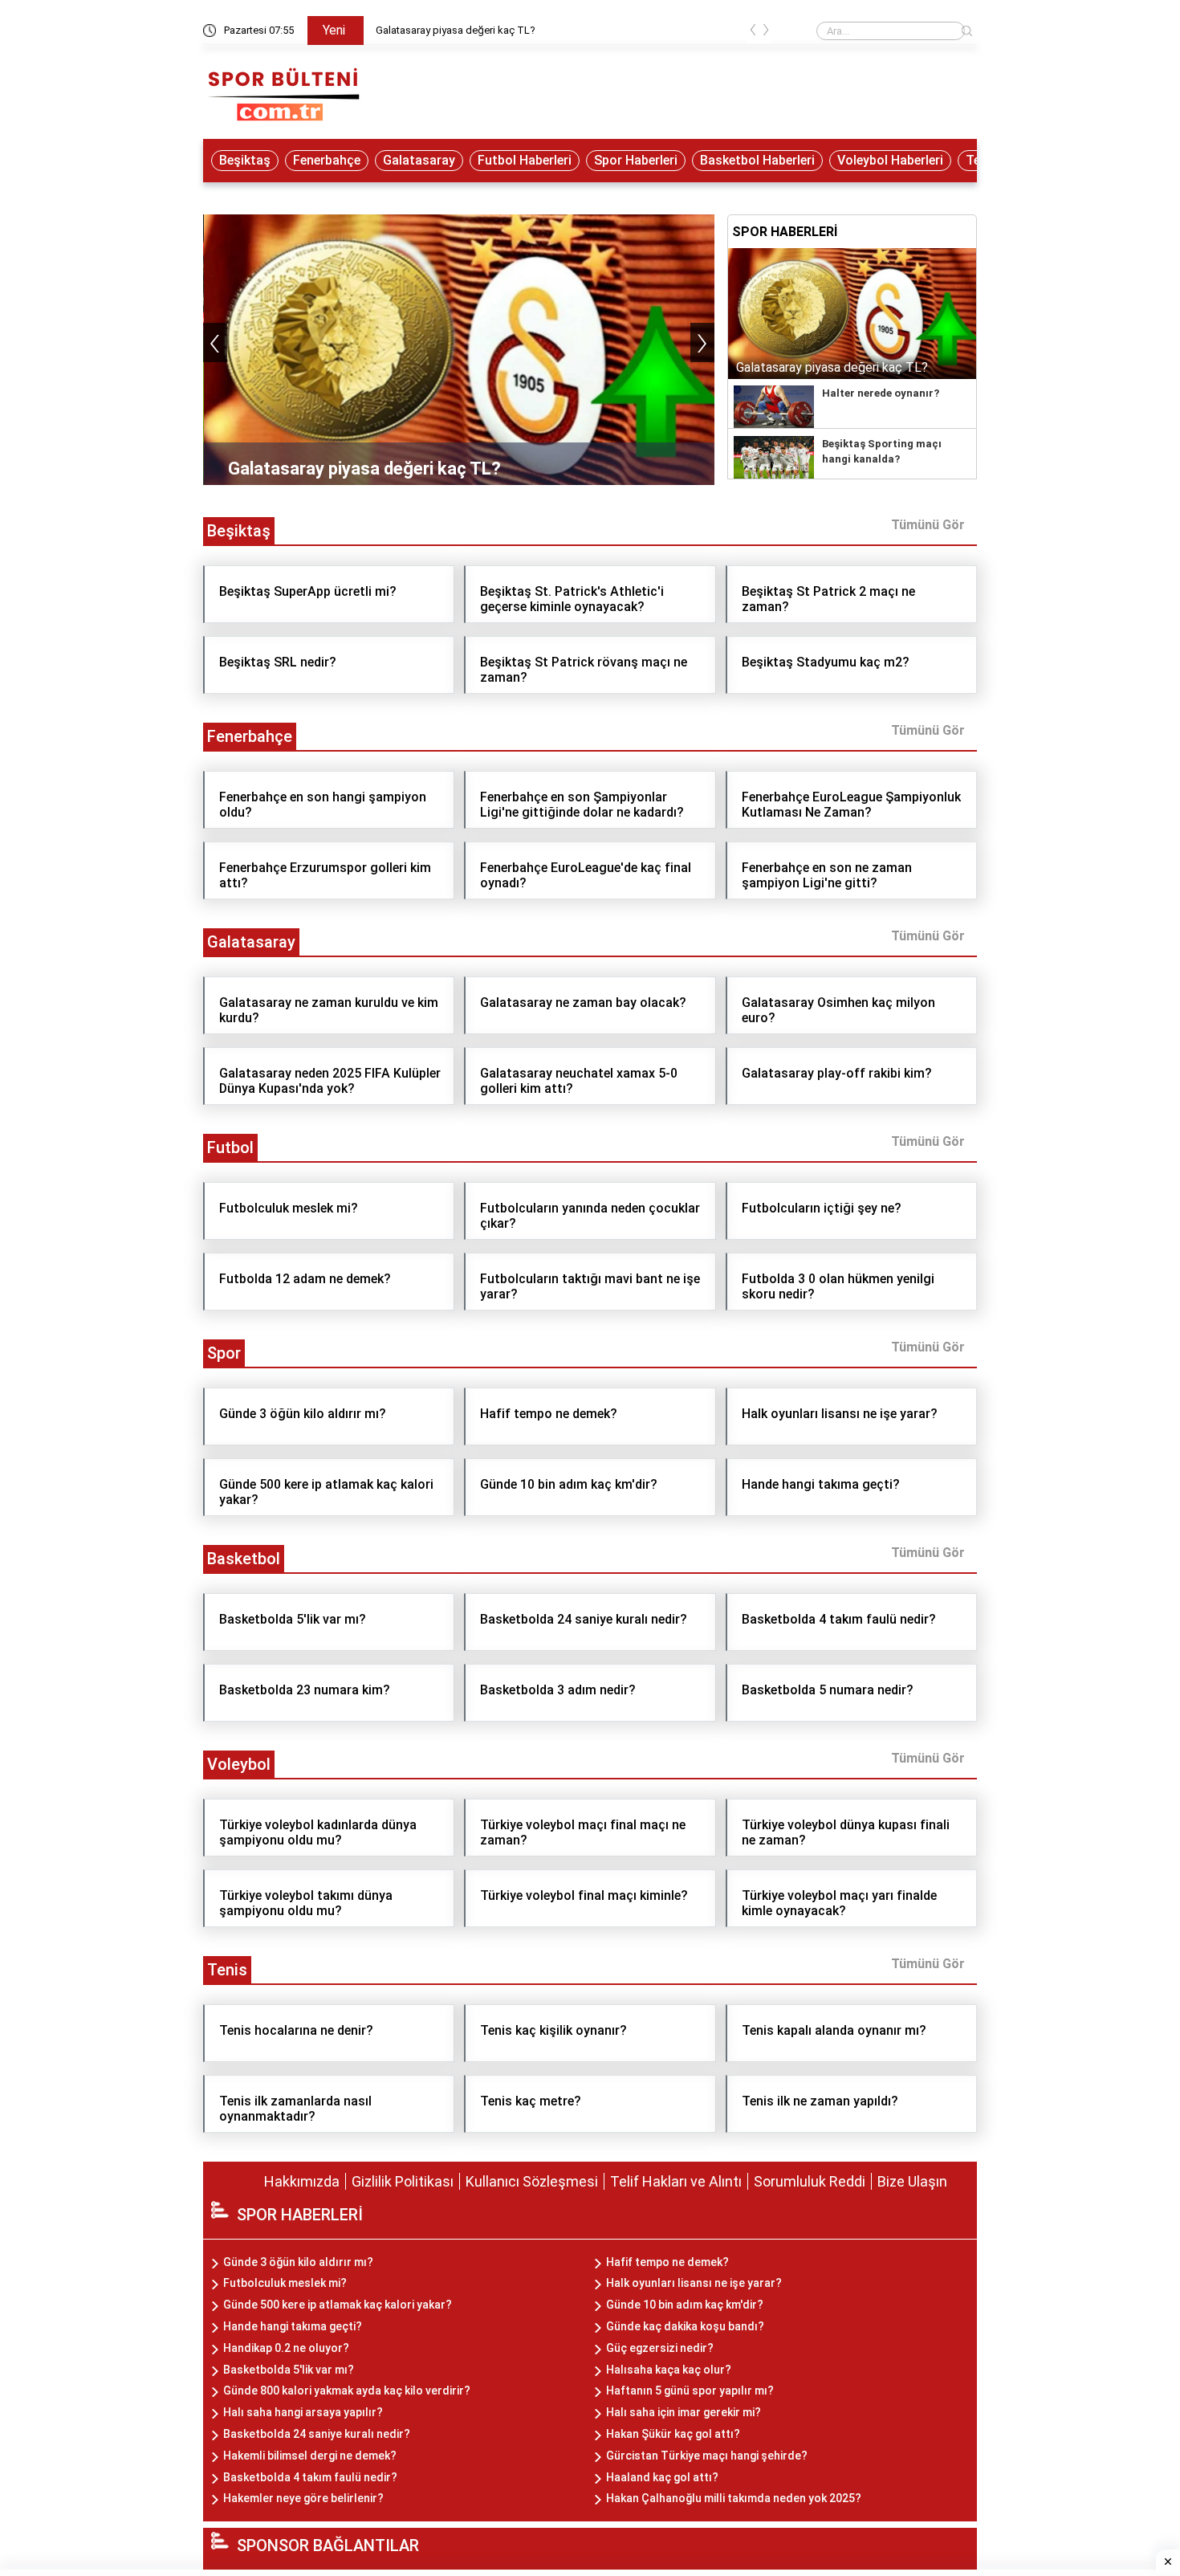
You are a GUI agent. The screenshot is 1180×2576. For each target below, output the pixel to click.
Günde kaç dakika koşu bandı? (685, 2326)
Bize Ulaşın (912, 2181)
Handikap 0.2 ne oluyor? (286, 2348)
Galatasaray (419, 160)
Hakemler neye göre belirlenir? (303, 2498)
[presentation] (753, 33)
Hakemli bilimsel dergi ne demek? (310, 2456)
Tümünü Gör (928, 525)
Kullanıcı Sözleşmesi (532, 2181)
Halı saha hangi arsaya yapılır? (303, 2412)
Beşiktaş (245, 160)
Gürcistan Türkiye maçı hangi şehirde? (707, 2456)
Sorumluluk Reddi (810, 2181)
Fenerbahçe (327, 160)
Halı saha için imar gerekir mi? (684, 2412)
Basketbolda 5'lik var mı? (289, 2370)
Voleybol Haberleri (890, 160)
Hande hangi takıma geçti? (293, 2326)
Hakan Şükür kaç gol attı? (673, 2434)
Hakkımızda (302, 2181)
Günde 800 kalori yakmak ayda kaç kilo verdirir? (347, 2391)
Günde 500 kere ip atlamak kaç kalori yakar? (338, 2305)
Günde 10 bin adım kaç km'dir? (685, 2305)
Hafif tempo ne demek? (667, 2262)
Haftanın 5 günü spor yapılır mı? (690, 2391)
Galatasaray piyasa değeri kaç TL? (456, 30)
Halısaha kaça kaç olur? (669, 2370)
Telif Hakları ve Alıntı (676, 2181)
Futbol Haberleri (525, 160)
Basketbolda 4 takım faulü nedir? (310, 2477)
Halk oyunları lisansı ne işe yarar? (694, 2283)
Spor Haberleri (636, 160)
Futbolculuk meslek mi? (285, 2283)
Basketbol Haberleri (757, 160)
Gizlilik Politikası (403, 2181)
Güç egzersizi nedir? (660, 2348)
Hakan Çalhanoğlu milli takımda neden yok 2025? (734, 2498)
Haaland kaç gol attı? (662, 2477)
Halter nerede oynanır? (881, 393)
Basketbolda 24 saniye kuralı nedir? (317, 2434)
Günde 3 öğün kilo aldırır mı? (298, 2262)
